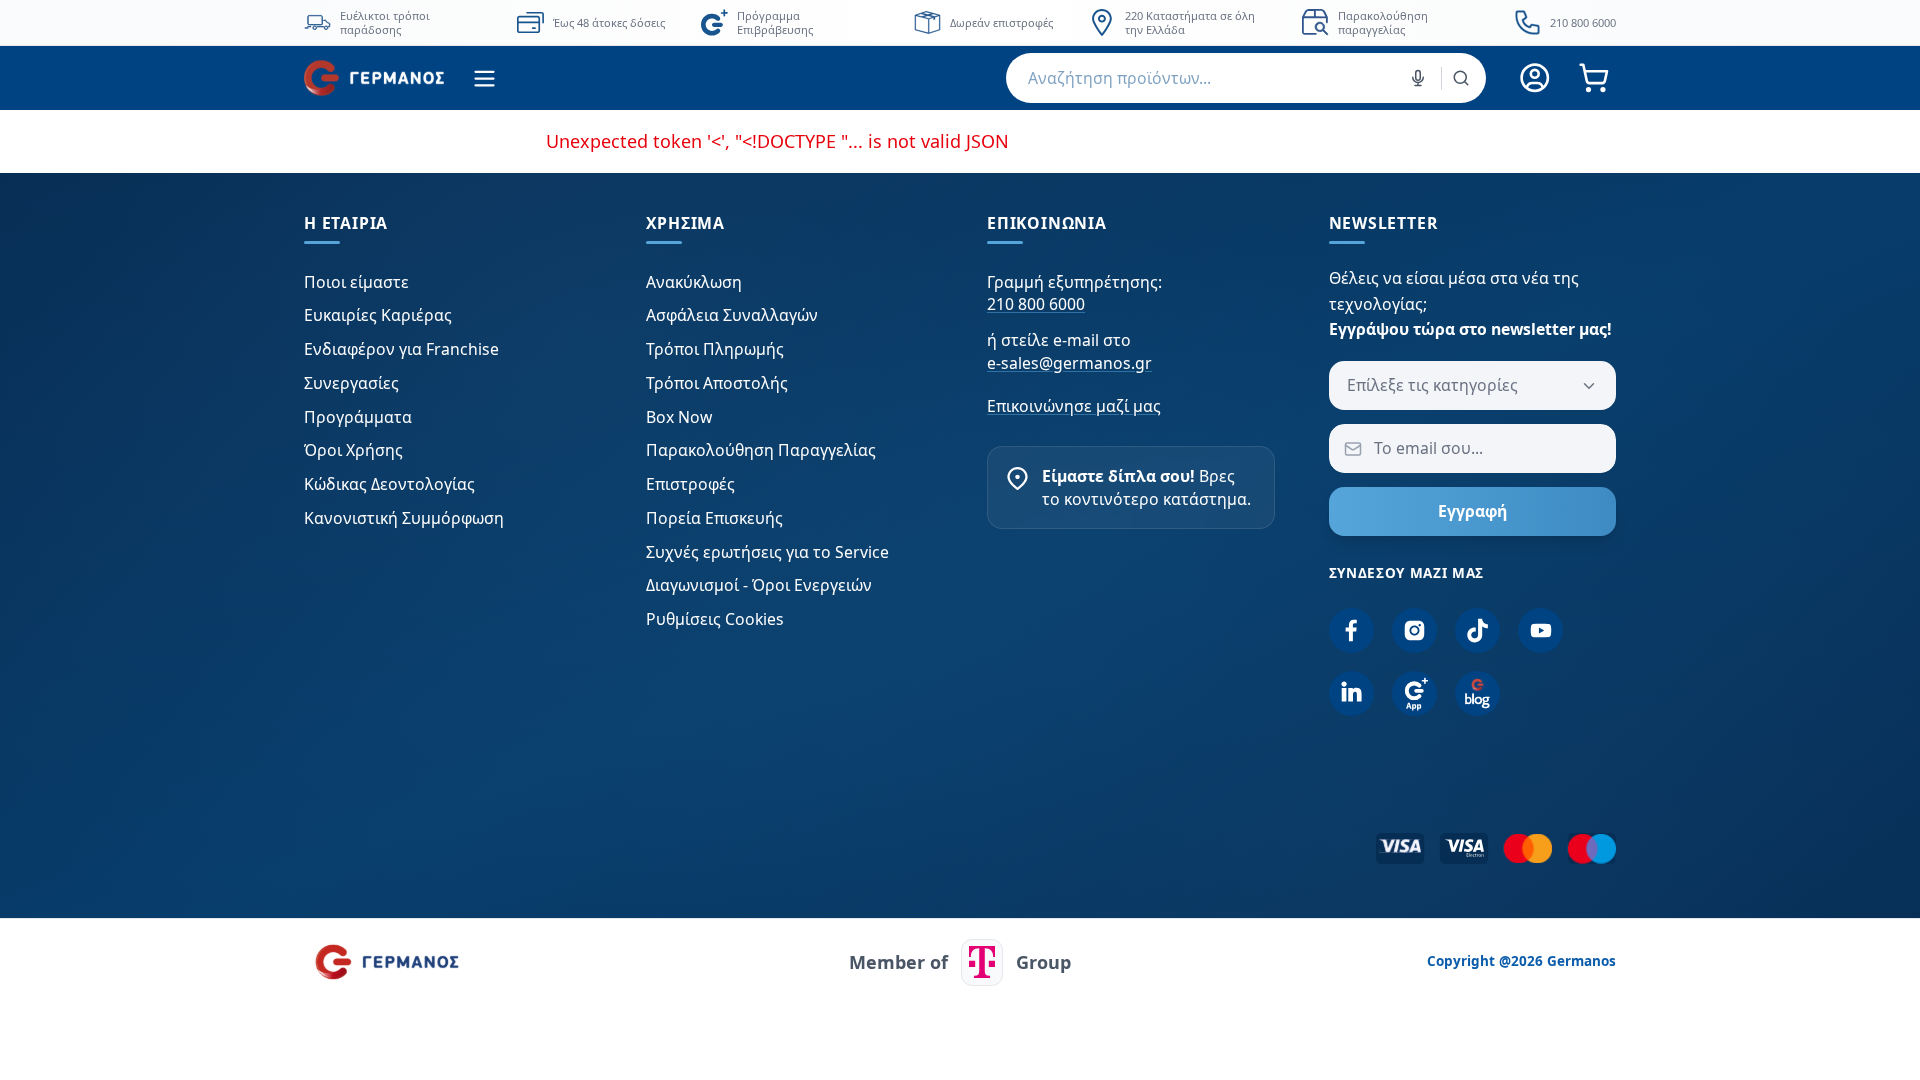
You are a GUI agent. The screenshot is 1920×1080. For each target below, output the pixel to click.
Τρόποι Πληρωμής (715, 349)
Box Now (679, 417)
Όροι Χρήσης (353, 450)
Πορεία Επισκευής (714, 518)
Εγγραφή (1472, 511)
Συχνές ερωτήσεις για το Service (767, 552)
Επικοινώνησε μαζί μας (1074, 406)
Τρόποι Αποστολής (717, 383)
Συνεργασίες (351, 383)
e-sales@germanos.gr (1069, 363)
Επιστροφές (690, 484)
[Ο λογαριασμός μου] (1535, 78)
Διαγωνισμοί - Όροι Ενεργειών (759, 585)
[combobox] (1246, 78)
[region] (960, 22)
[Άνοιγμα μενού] (484, 78)
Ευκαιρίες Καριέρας (378, 315)
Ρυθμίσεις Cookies (715, 619)
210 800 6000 (1036, 304)
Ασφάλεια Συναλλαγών (732, 315)
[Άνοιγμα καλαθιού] (1593, 78)
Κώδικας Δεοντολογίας (389, 484)
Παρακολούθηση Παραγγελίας (761, 450)
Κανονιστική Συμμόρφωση (404, 518)
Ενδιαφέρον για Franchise (401, 349)
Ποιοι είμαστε (356, 282)
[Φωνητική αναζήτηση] (1418, 78)
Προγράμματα (358, 417)
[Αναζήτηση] (1461, 78)
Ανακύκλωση (694, 282)
